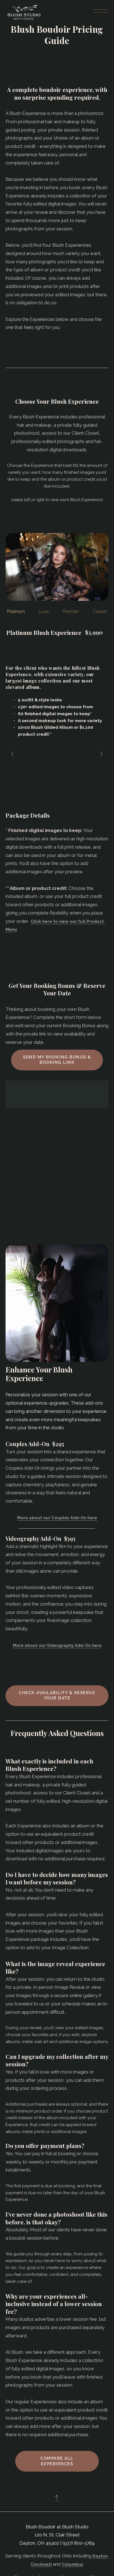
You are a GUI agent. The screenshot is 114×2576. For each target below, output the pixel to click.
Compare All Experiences (57, 2461)
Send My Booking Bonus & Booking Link (57, 1060)
